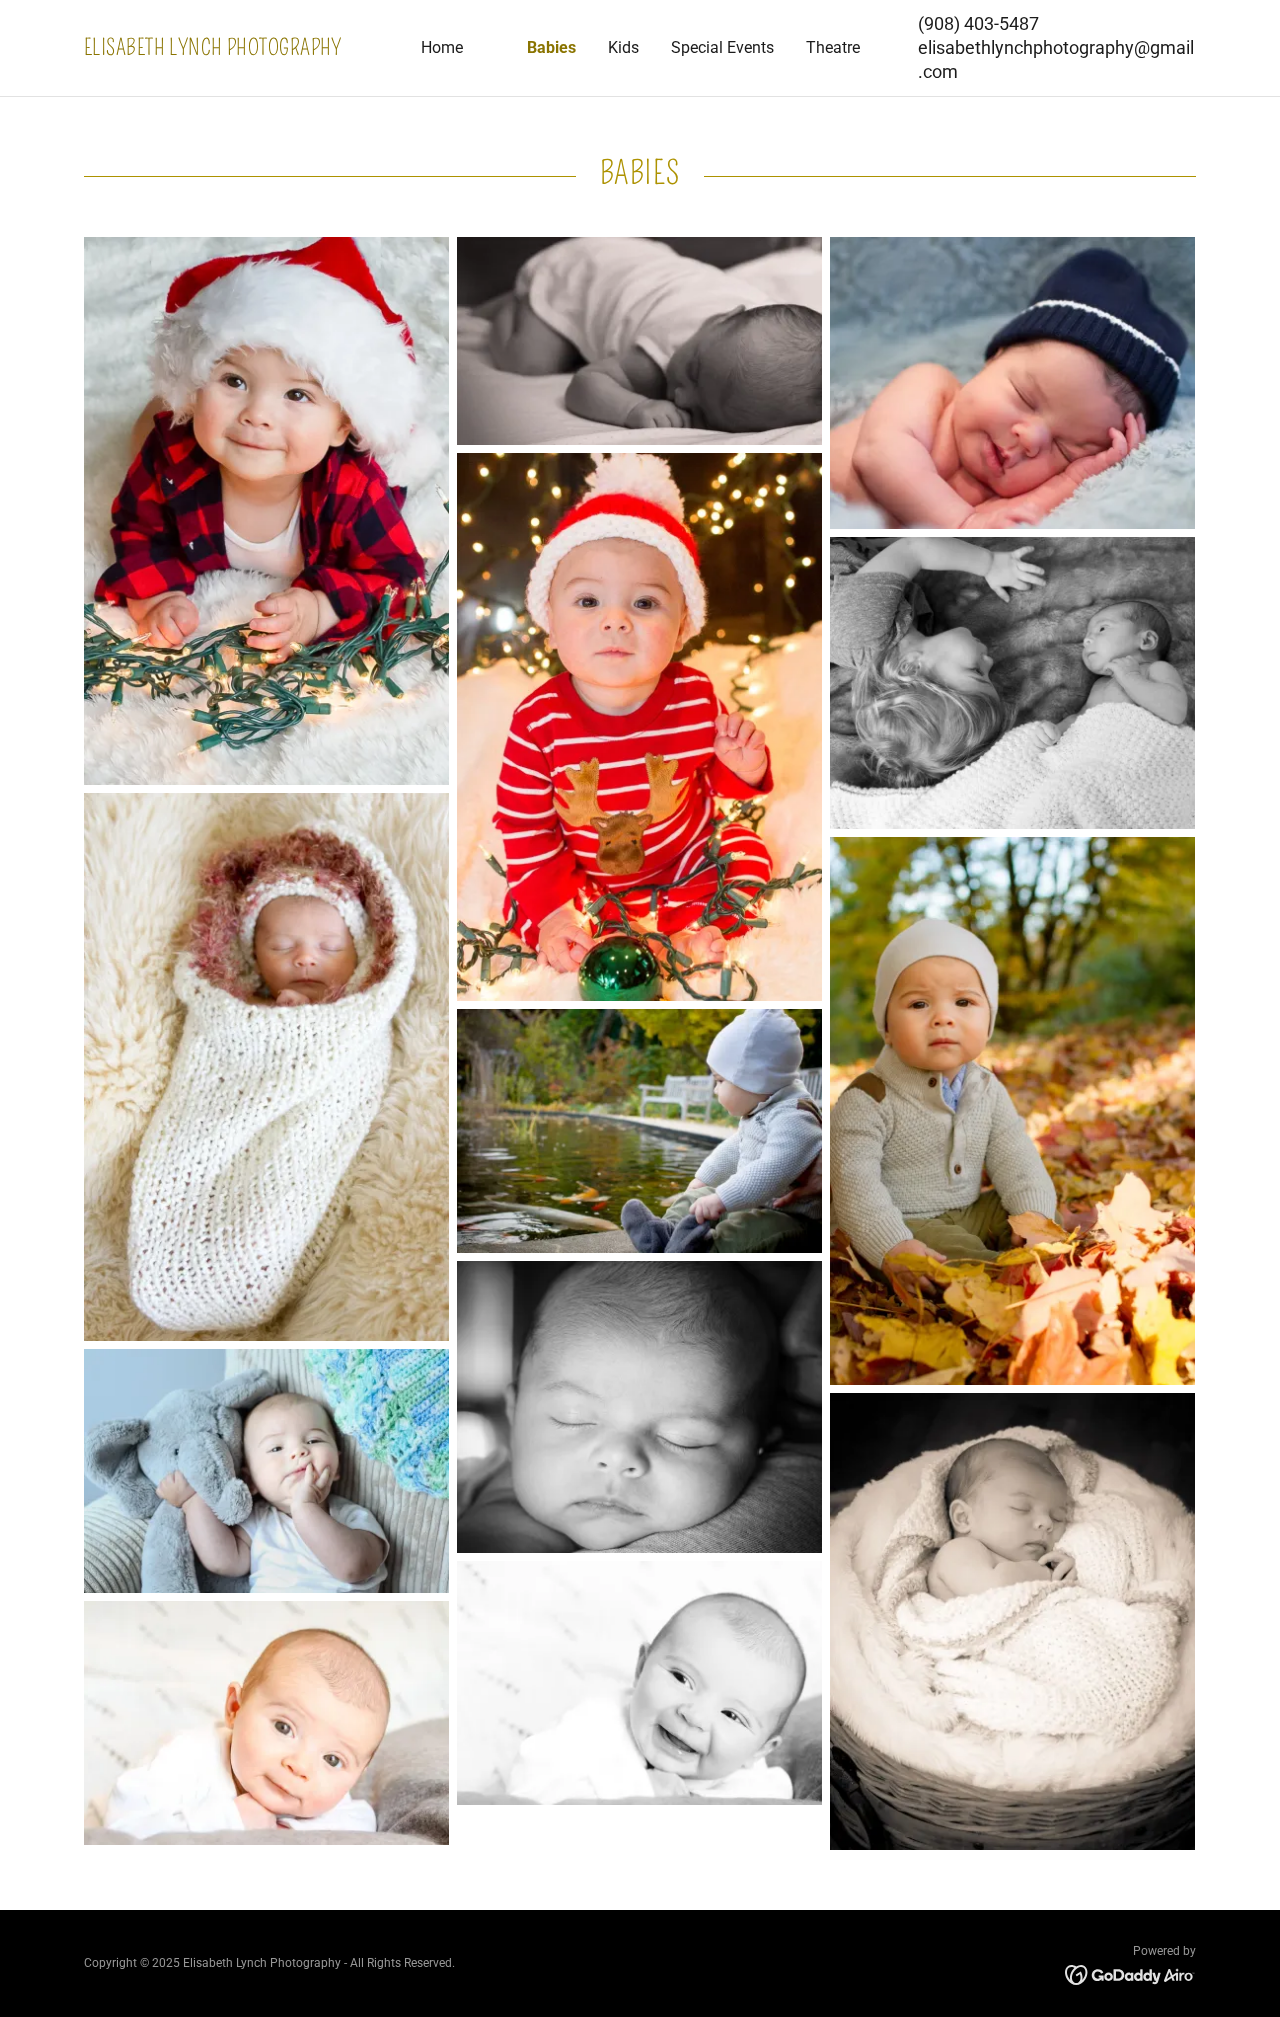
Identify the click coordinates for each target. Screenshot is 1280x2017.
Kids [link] (623, 47)
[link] (223, 49)
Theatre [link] (833, 47)
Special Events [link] (722, 47)
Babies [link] (551, 47)
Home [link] (442, 47)
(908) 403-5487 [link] (978, 23)
